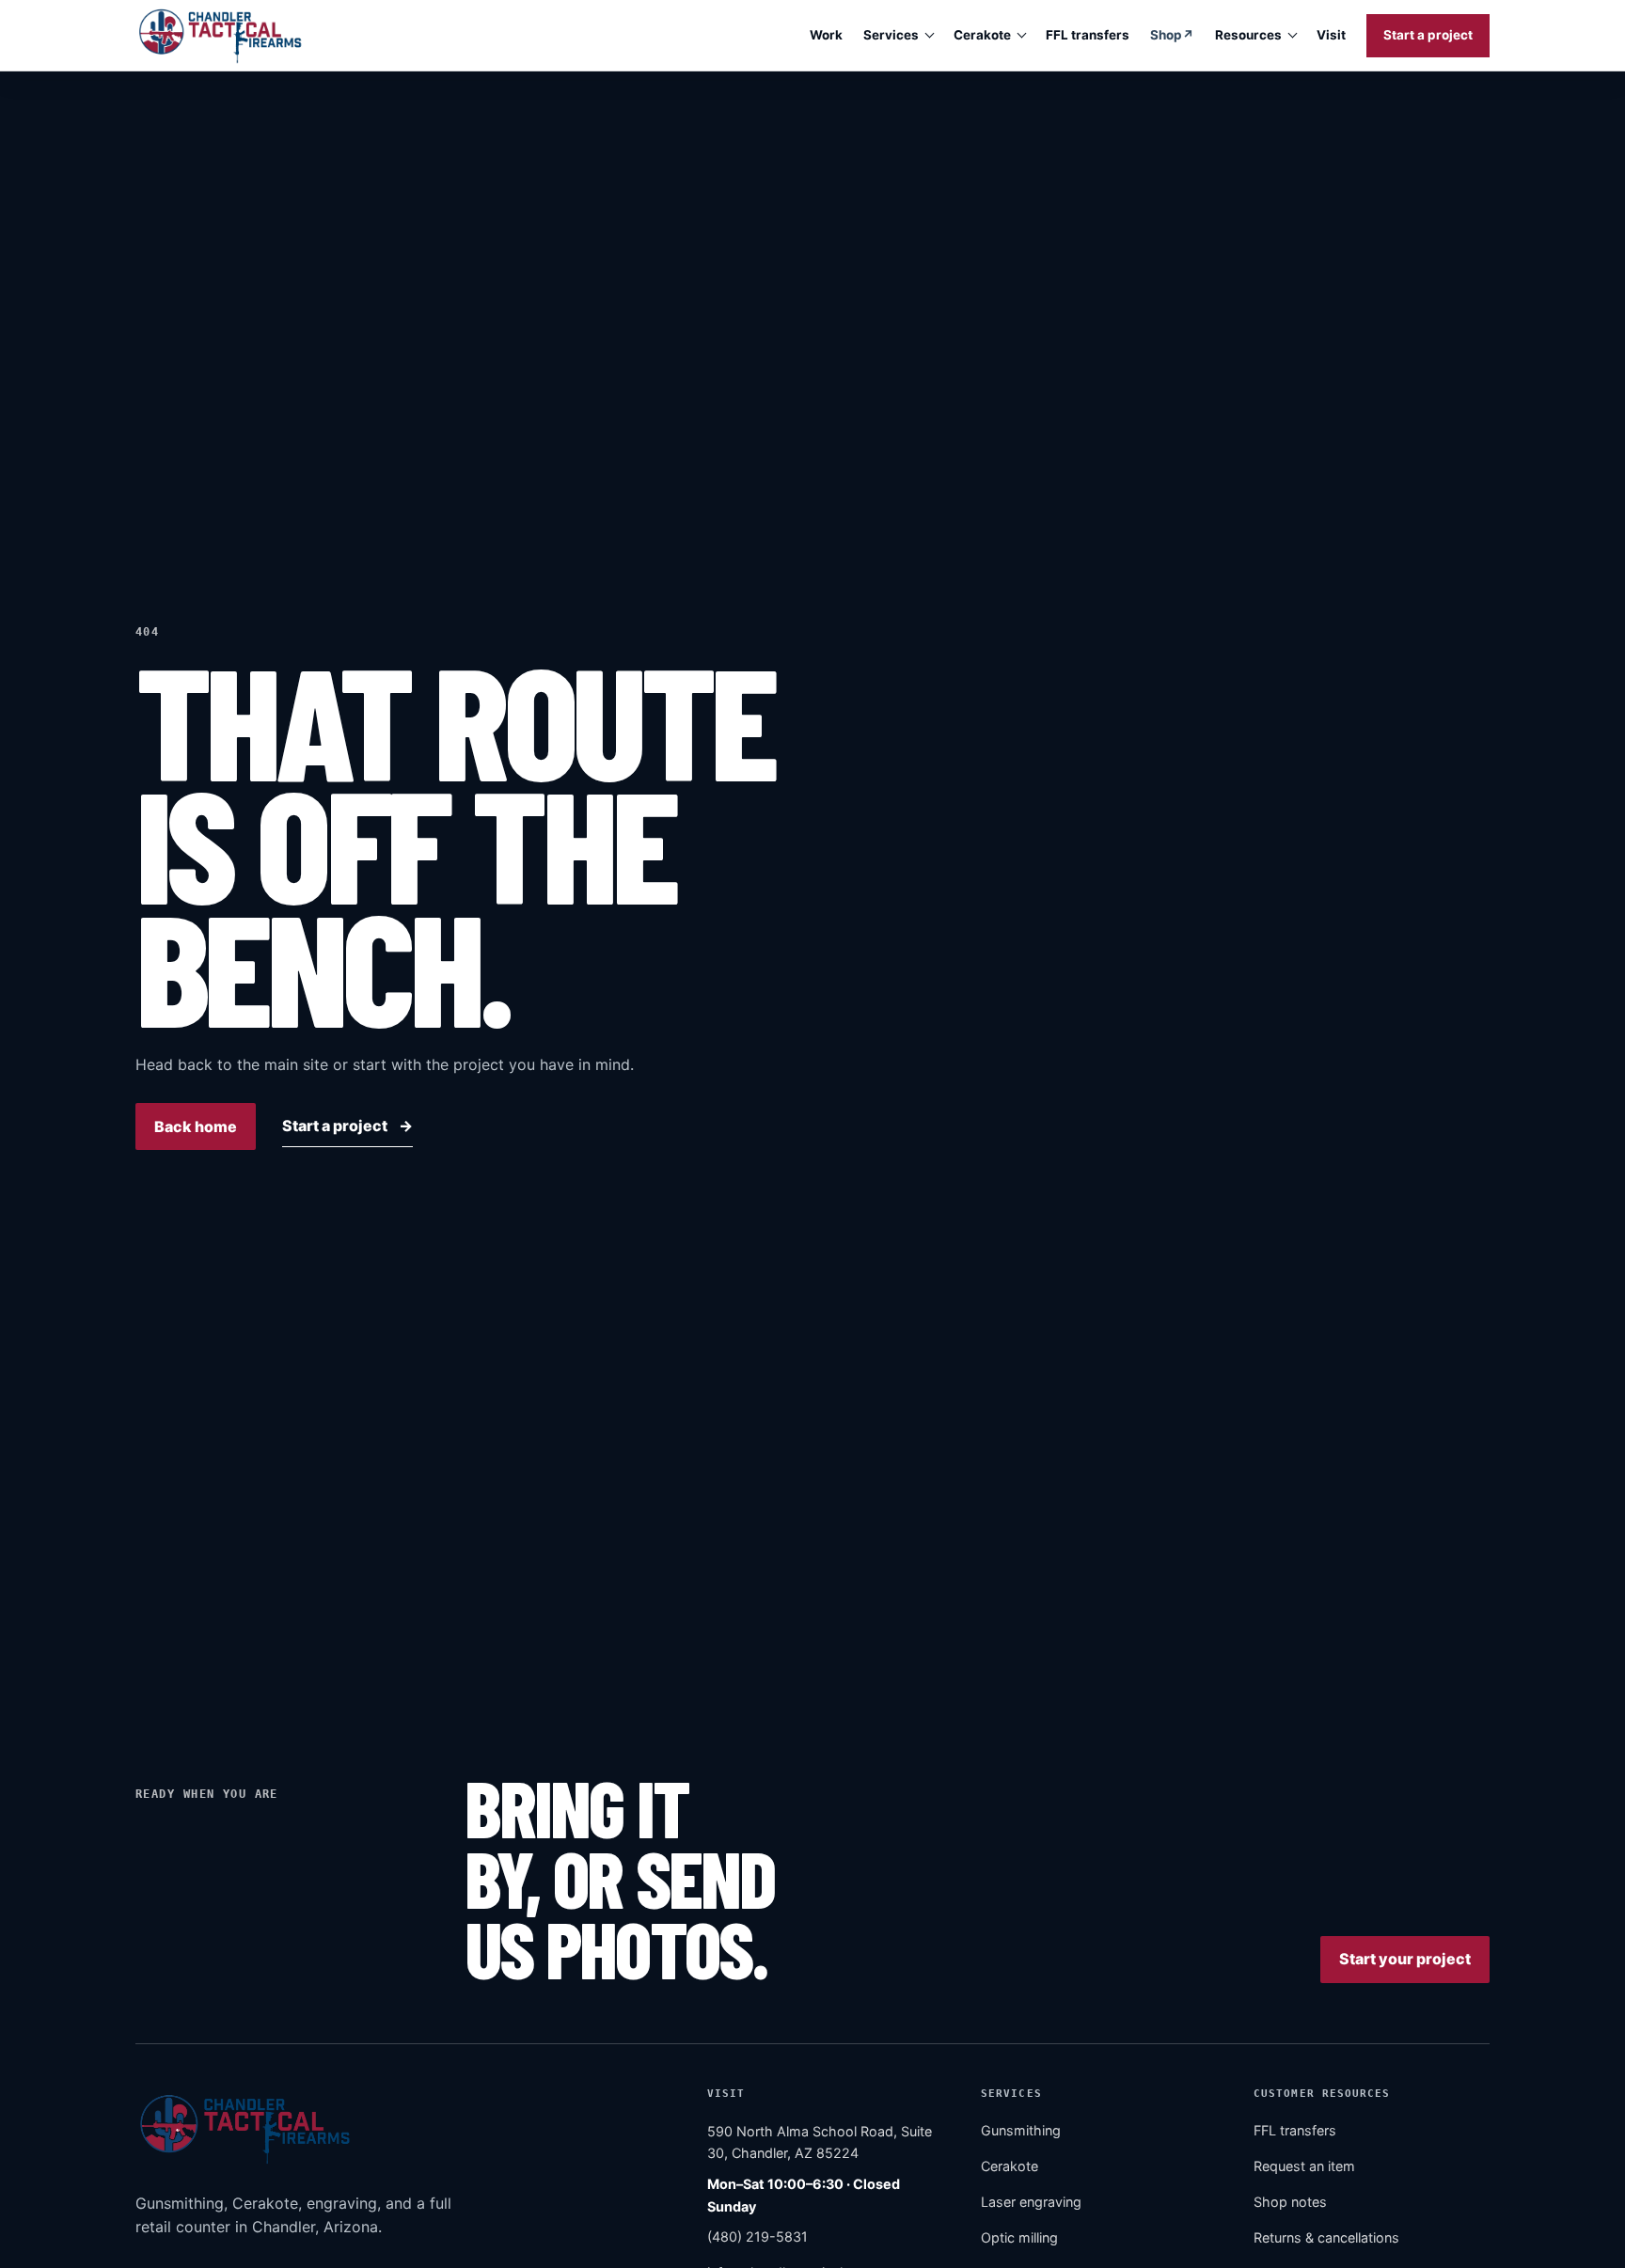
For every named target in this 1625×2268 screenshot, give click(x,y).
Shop (1172, 39)
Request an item (1304, 2167)
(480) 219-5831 (757, 2236)
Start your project (1405, 1960)
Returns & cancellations (1326, 2238)
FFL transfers (1088, 35)
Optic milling (1019, 2238)
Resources (1248, 35)
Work (826, 35)
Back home (196, 1126)
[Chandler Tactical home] (219, 35)
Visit (1331, 35)
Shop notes (1290, 2203)
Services (891, 35)
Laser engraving (1031, 2203)
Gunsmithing (1021, 2131)
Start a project (1428, 35)
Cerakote (982, 35)
